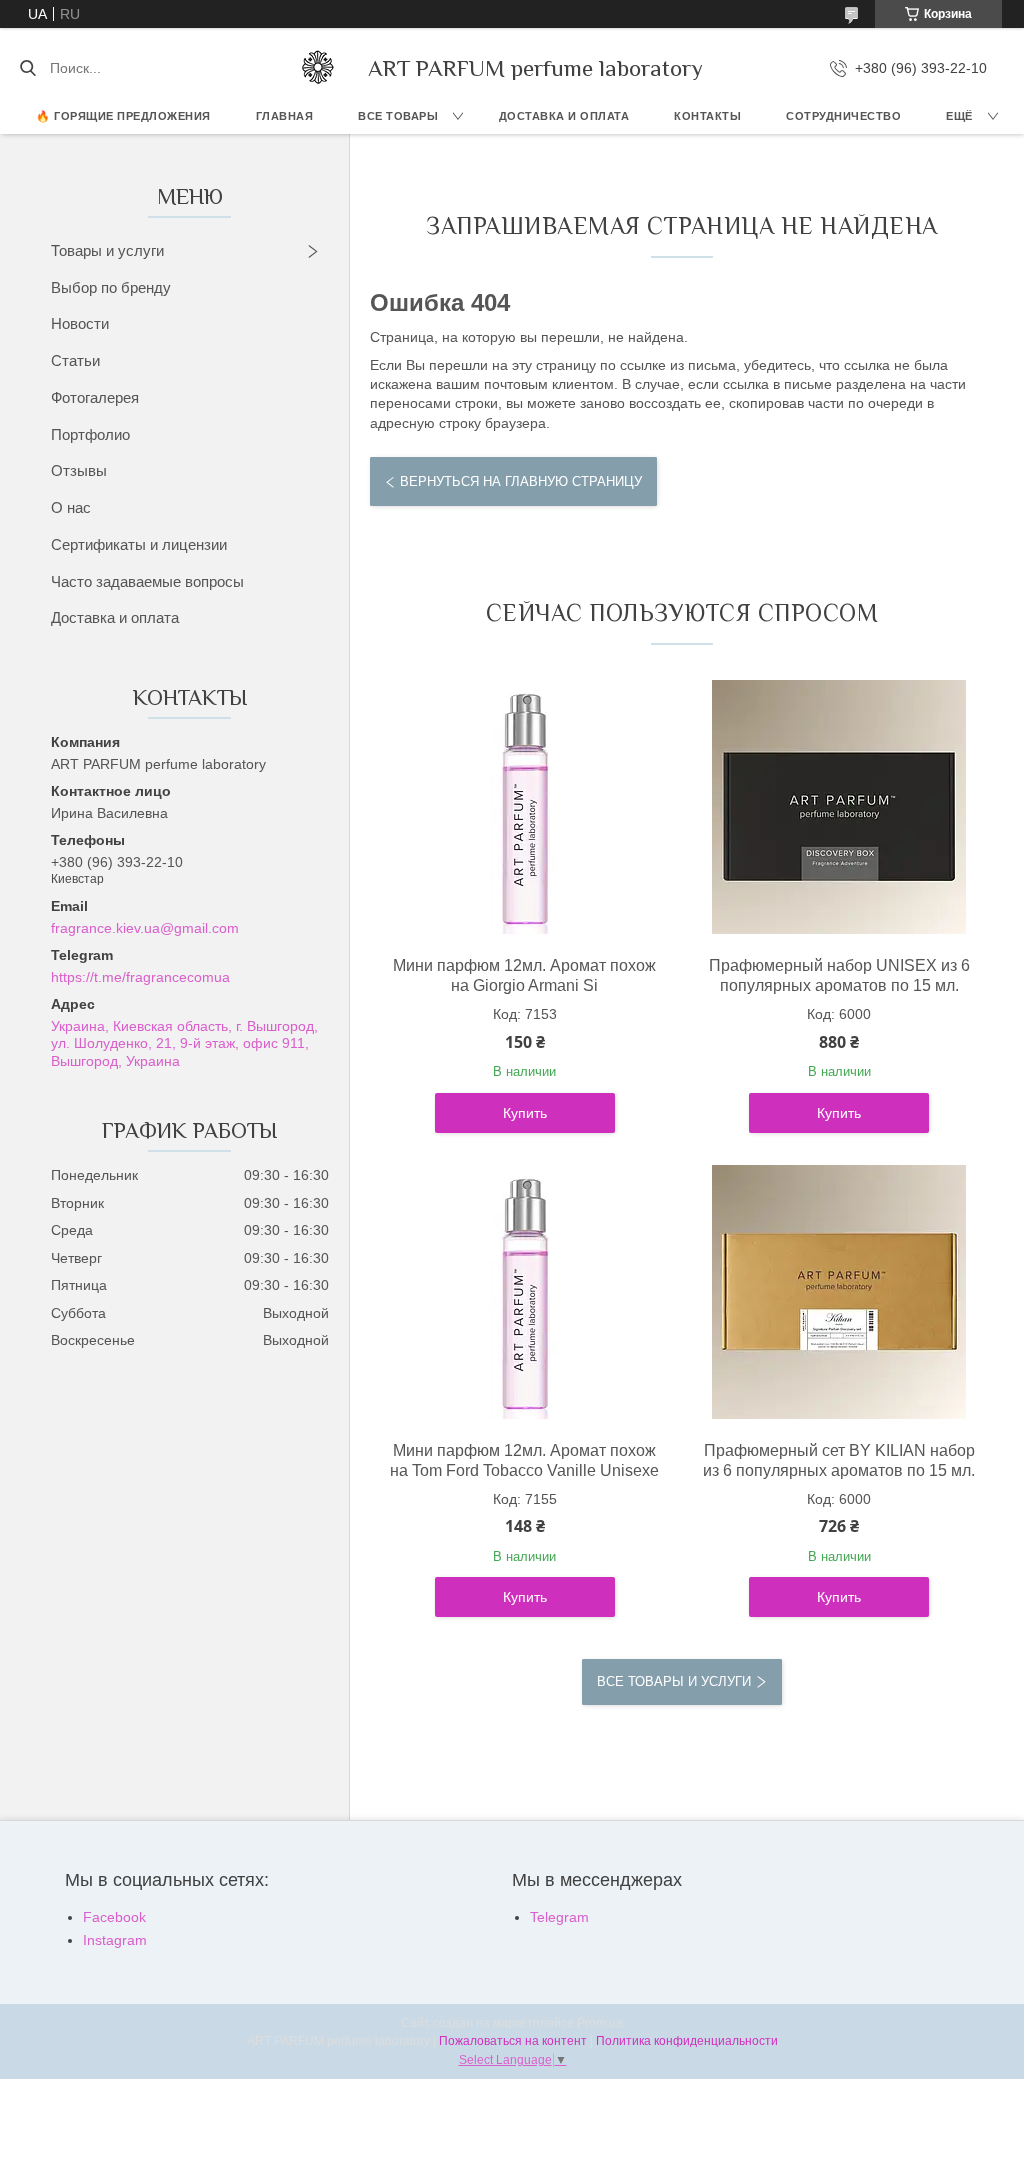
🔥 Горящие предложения (123, 116)
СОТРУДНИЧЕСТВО (843, 116)
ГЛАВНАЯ (285, 116)
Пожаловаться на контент (513, 2041)
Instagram (115, 1940)
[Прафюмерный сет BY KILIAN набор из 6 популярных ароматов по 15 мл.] (839, 1292)
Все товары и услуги (674, 1681)
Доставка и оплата (115, 617)
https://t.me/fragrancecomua (140, 977)
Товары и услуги (107, 250)
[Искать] (27, 68)
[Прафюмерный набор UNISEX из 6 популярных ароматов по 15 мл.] (839, 807)
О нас (71, 507)
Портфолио (90, 434)
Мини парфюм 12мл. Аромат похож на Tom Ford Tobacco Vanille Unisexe (524, 1460)
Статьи (75, 360)
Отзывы (79, 470)
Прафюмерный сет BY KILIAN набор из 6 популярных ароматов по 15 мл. (839, 1460)
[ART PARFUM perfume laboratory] (318, 68)
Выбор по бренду (111, 287)
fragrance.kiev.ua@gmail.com (145, 928)
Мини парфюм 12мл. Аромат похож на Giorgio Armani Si (524, 975)
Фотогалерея (95, 397)
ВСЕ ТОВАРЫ (398, 116)
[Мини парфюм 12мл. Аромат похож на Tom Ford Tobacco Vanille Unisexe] (525, 1292)
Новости (80, 323)
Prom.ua (600, 2023)
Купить (525, 1113)
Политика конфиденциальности (687, 2041)
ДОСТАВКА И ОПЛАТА (564, 116)
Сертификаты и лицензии (139, 544)
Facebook (114, 1917)
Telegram (559, 1917)
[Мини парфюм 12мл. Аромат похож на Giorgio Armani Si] (525, 807)
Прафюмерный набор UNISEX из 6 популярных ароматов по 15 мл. (839, 975)
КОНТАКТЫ (707, 116)
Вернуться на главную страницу (521, 481)
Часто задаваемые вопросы (147, 581)
